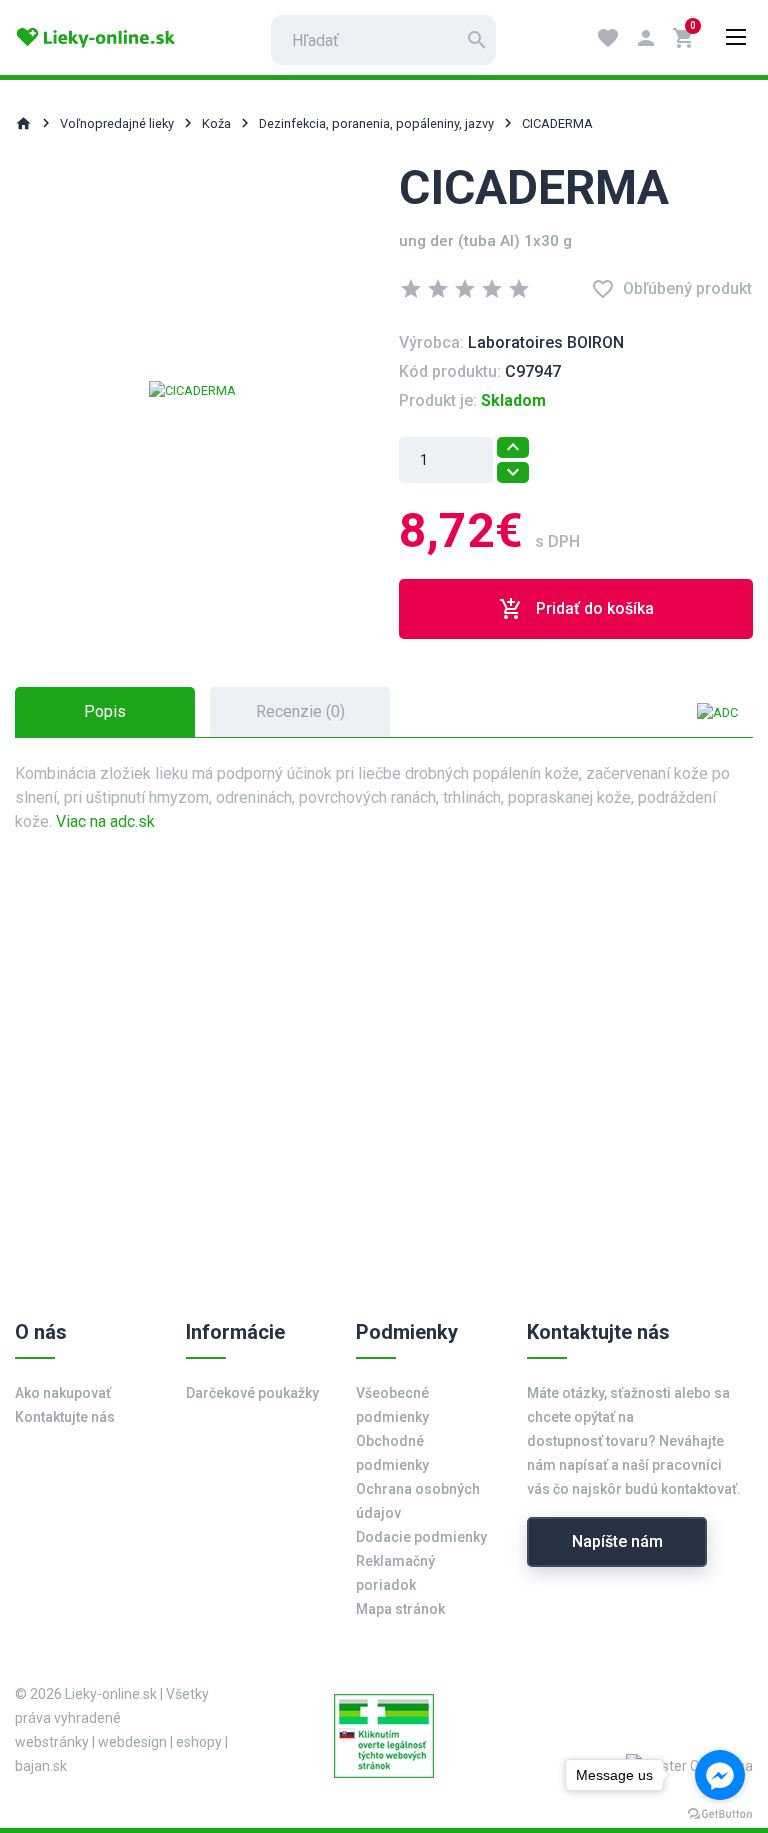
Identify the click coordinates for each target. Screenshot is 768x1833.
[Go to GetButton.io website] (720, 1813)
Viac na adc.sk (105, 821)
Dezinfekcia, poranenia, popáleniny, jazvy (376, 123)
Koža (216, 123)
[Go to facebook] (720, 1775)
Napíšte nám (617, 1541)
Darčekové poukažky (252, 1393)
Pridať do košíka (576, 609)
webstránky (52, 1742)
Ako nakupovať (63, 1393)
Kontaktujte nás (65, 1417)
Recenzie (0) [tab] (300, 711)
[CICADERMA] (192, 389)
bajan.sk (41, 1766)
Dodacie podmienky (421, 1537)
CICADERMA (557, 123)
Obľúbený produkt (671, 289)
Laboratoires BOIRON (546, 342)
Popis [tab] (105, 711)
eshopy (199, 1742)
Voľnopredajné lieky (117, 123)
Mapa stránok (400, 1609)
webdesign (132, 1742)
